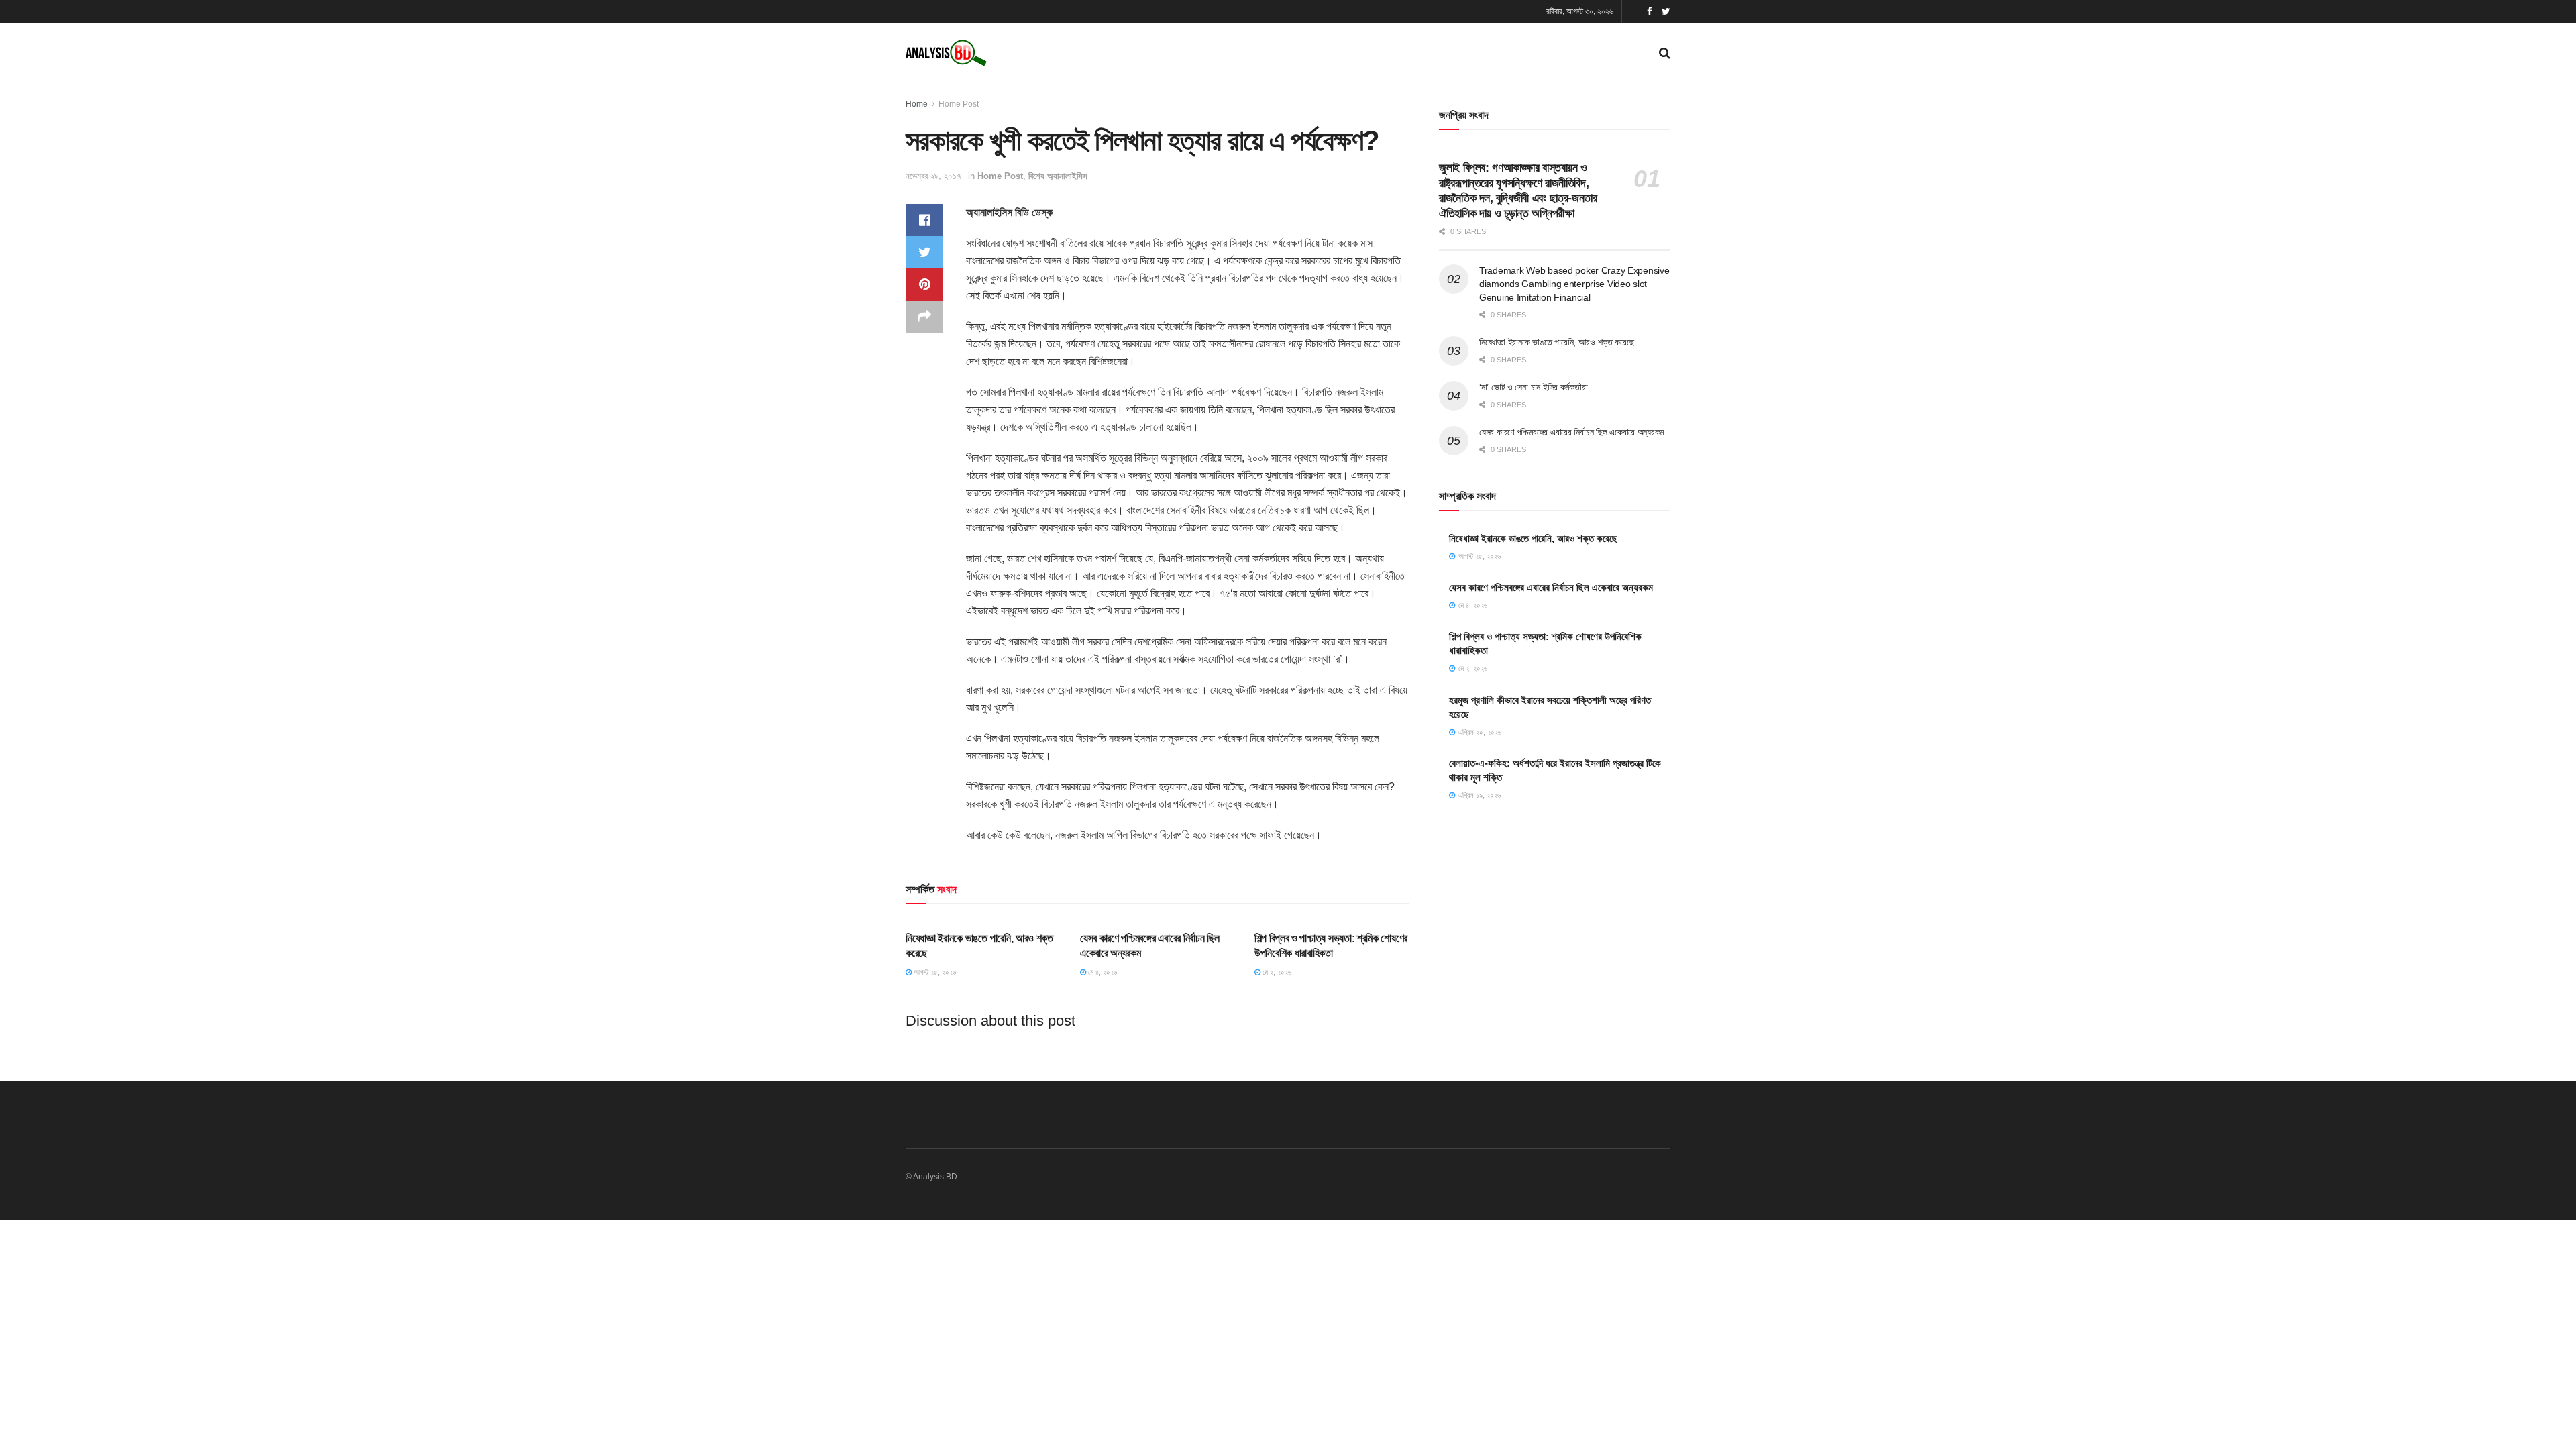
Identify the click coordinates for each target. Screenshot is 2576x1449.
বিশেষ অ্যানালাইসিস (1058, 176)
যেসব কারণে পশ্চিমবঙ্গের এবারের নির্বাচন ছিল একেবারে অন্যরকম (1571, 432)
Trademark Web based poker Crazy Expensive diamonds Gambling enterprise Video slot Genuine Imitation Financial (1574, 283)
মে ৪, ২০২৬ (1102, 972)
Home (917, 104)
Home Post (959, 104)
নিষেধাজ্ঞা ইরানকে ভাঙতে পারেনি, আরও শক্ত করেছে (1557, 342)
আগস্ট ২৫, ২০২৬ (934, 972)
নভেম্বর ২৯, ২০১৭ (933, 176)
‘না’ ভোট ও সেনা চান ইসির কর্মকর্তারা (1533, 387)
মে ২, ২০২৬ (1276, 972)
